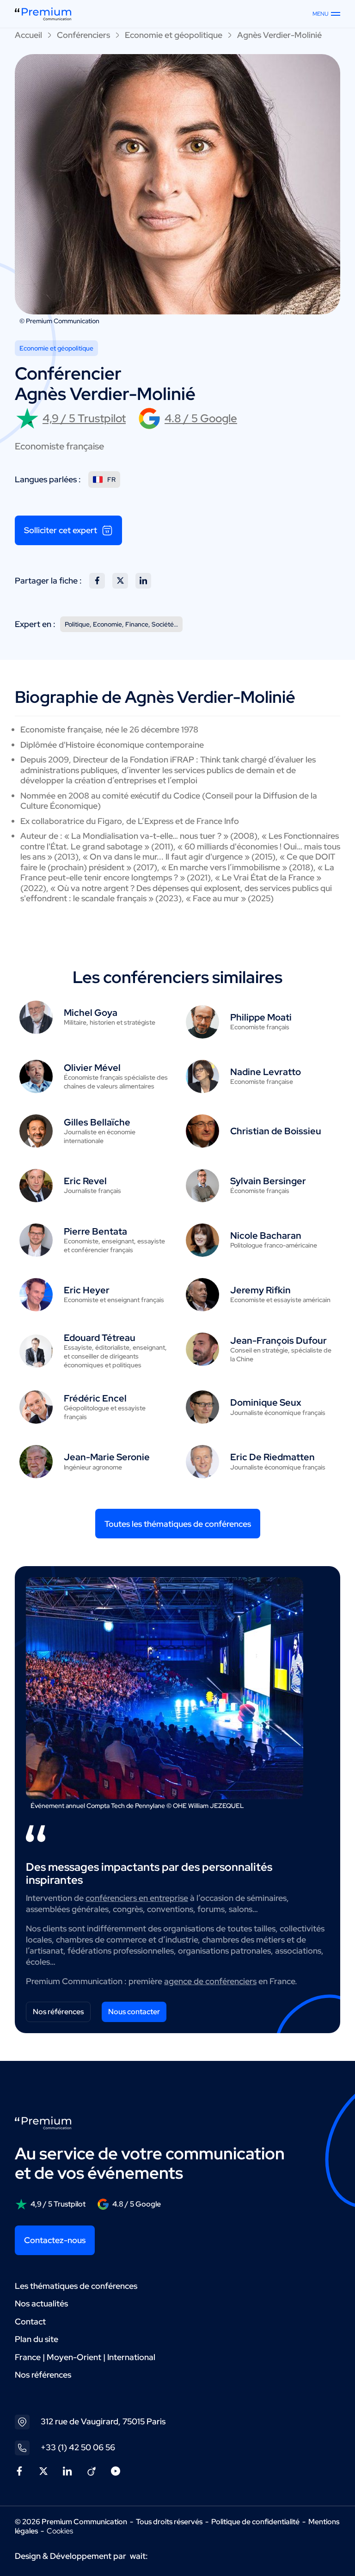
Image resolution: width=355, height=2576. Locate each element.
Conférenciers (83, 35)
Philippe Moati (261, 1017)
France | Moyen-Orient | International (85, 2357)
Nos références (58, 2012)
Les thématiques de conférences (76, 2286)
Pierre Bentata (95, 1231)
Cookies (60, 2531)
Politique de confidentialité (255, 2522)
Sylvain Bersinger (268, 1181)
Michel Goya (91, 1013)
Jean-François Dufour (278, 1340)
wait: (139, 2556)
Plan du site (37, 2339)
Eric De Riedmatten (272, 1457)
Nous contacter (134, 2012)
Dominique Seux (266, 1402)
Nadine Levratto (266, 1072)
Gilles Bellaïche (97, 1122)
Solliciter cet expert (61, 530)
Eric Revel (85, 1181)
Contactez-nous (55, 2240)
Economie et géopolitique (174, 35)
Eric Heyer (87, 1290)
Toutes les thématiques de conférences (178, 1524)
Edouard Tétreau (100, 1338)
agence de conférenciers (210, 1981)
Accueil (28, 35)
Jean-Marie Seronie (107, 1457)
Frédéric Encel (95, 1398)
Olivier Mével (92, 1068)
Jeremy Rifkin (260, 1290)
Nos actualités (41, 2303)
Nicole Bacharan (266, 1236)
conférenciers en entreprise (137, 1898)
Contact (30, 2321)
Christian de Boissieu (276, 1131)
